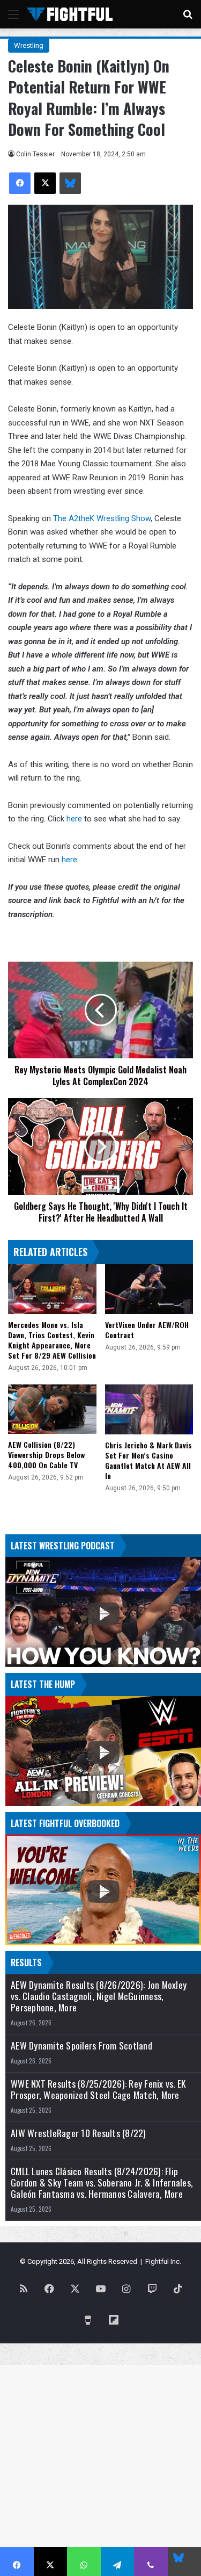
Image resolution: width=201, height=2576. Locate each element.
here (75, 819)
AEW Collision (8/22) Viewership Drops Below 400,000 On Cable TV (46, 1455)
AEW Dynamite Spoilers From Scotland (81, 2045)
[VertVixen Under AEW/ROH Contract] (149, 1289)
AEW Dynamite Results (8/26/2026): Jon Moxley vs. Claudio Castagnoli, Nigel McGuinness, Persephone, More (99, 1996)
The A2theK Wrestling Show (102, 518)
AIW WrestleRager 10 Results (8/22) (79, 2133)
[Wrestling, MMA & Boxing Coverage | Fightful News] (70, 14)
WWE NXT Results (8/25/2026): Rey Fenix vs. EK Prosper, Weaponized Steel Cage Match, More (98, 2089)
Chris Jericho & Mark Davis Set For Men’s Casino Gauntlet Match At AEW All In (148, 1460)
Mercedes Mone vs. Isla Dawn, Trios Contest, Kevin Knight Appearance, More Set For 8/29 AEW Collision (52, 1340)
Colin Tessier (35, 154)
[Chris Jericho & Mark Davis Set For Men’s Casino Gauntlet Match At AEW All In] (149, 1409)
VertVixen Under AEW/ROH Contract (147, 1330)
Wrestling (29, 45)
